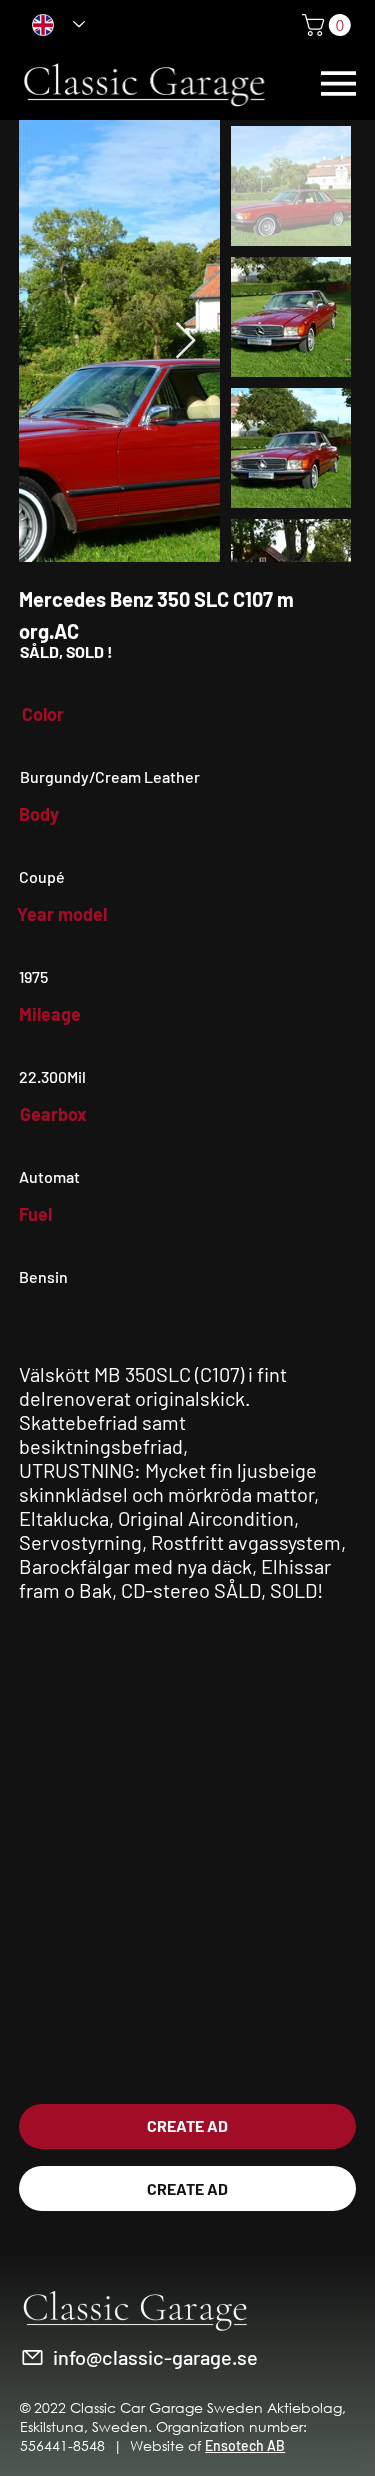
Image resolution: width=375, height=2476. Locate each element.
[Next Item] (185, 341)
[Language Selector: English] (58, 24)
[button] (329, 25)
